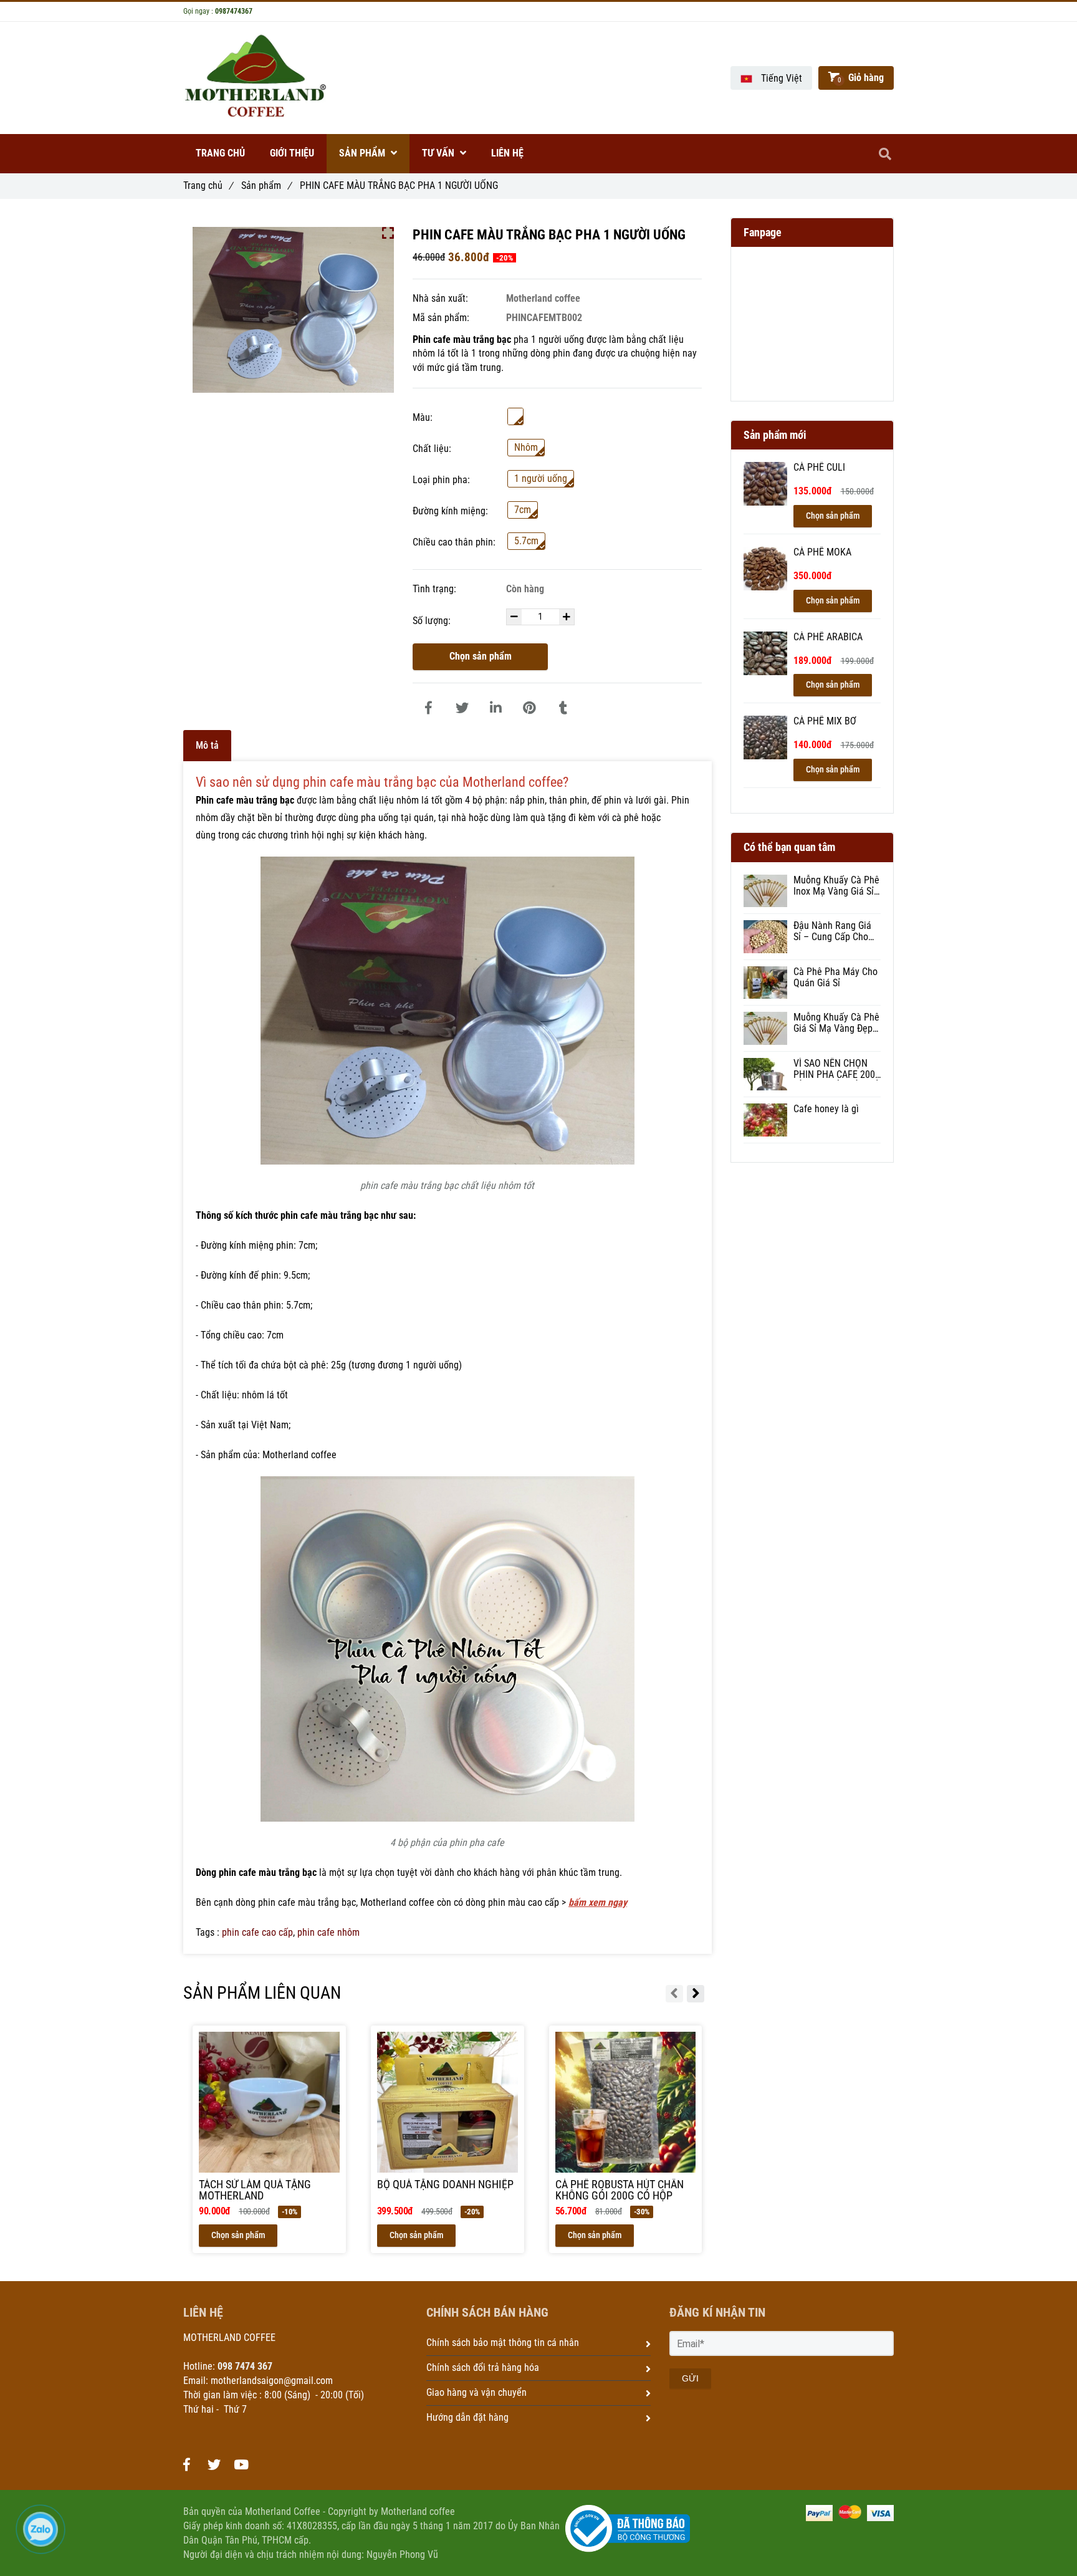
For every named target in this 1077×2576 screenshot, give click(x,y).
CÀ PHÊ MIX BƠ (825, 721)
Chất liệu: (432, 449)
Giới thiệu (292, 153)
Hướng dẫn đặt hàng (467, 2417)
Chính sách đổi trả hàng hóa (483, 2367)
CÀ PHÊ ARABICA (828, 637)
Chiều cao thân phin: (454, 542)
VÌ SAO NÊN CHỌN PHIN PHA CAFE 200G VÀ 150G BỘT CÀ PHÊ (837, 1069)
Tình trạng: (436, 589)
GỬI (690, 2378)
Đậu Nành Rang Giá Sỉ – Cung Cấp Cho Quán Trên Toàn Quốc (836, 931)
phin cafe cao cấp (257, 1932)
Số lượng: (433, 621)
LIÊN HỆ (507, 153)
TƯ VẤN (439, 153)
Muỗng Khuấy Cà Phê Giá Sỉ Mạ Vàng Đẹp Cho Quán (836, 1023)
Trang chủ (208, 185)
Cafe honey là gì (826, 1109)
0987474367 (234, 11)
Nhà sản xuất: (442, 298)
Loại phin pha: (441, 480)
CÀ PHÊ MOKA (822, 552)
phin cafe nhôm (328, 1932)
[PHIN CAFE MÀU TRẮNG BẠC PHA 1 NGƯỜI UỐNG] (428, 708)
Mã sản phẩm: (442, 318)
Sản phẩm (266, 185)
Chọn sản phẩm (481, 656)
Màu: (423, 417)
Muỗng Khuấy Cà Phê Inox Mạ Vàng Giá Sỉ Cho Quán (836, 886)
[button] (771, 78)
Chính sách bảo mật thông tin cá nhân (503, 2343)
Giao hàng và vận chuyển (476, 2392)
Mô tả (207, 745)
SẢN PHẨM (363, 153)
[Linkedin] (495, 708)
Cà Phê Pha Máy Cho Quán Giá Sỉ (835, 978)
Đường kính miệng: (450, 511)
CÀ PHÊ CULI (819, 468)
